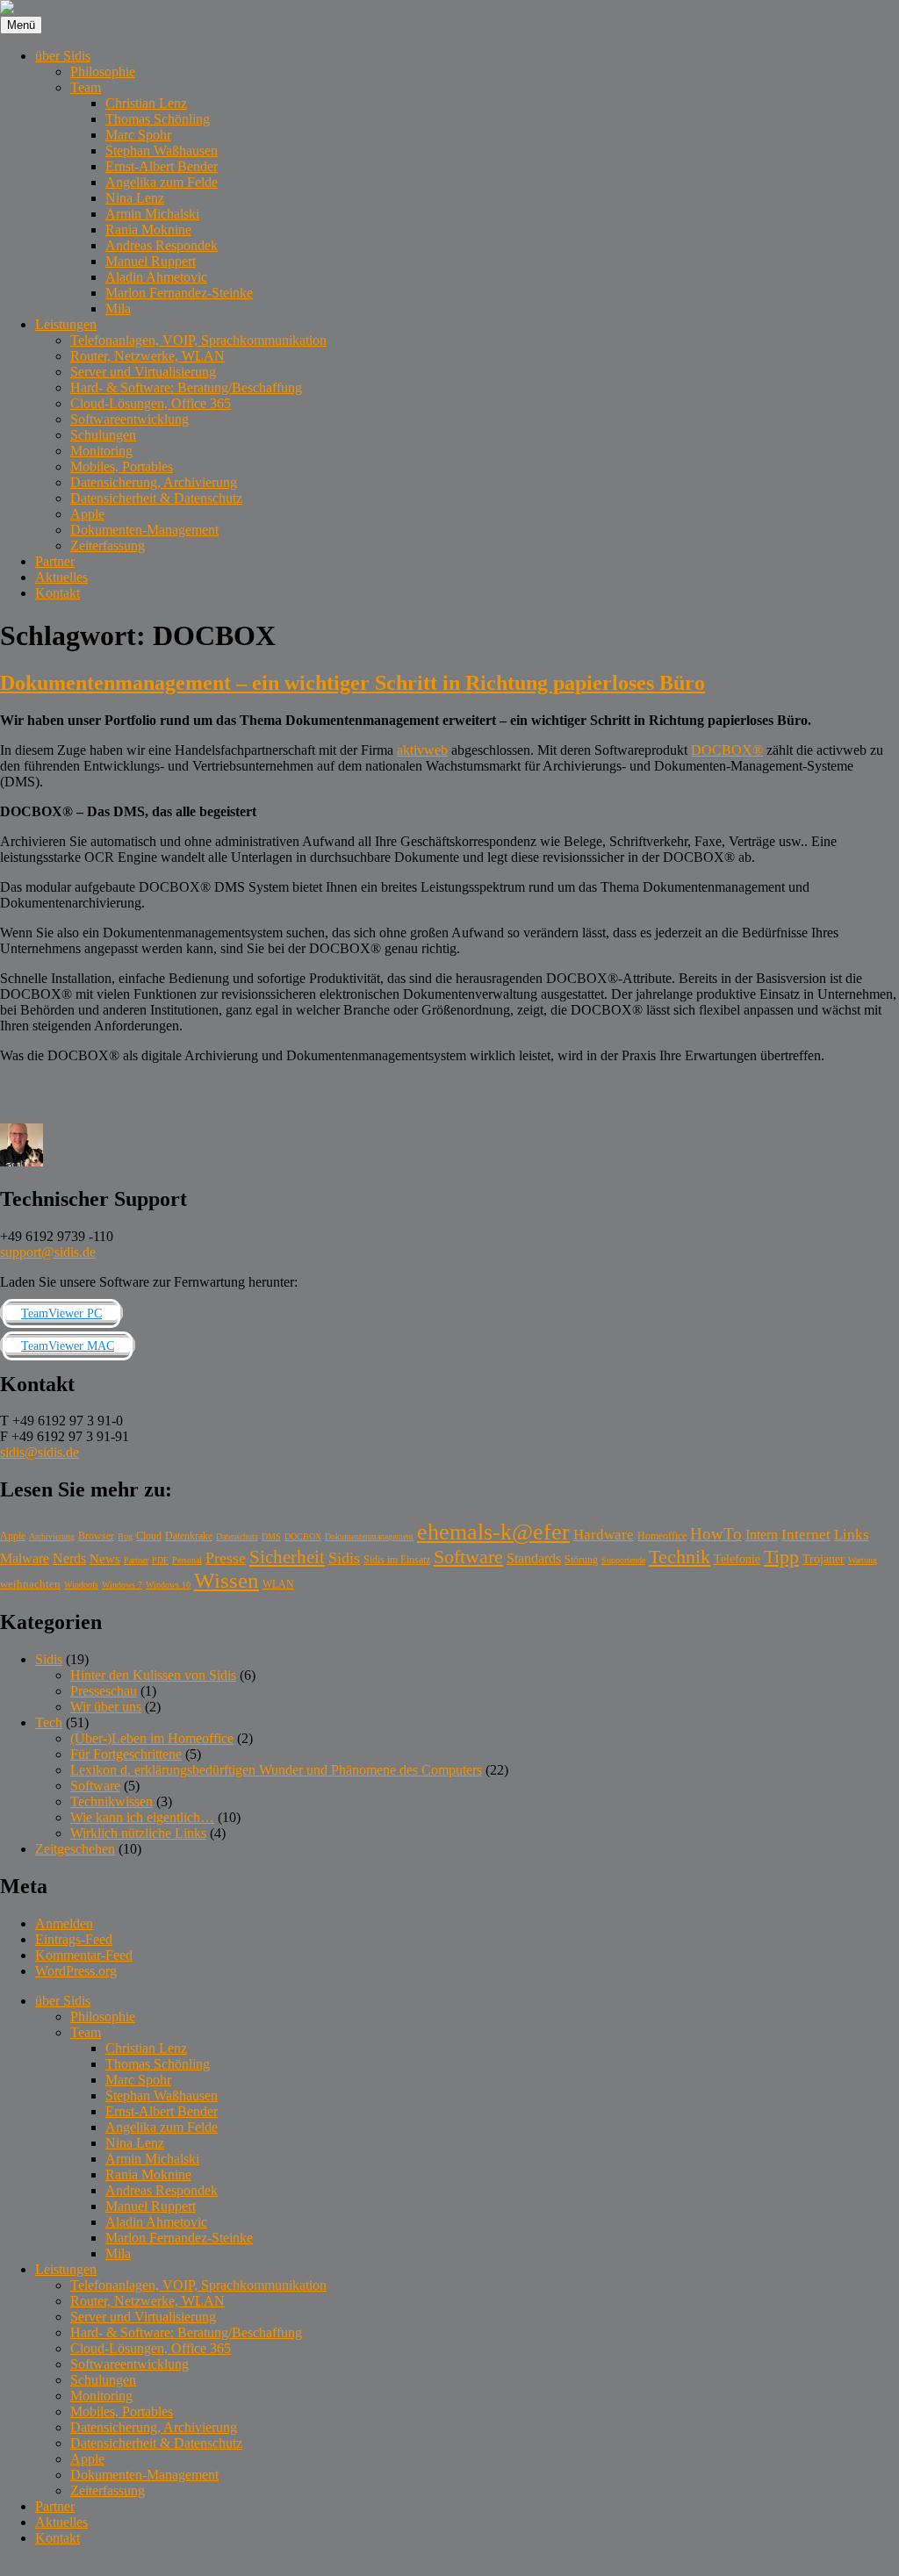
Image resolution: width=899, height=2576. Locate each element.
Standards (534, 1558)
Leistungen (66, 324)
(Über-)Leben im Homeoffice (152, 1738)
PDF (160, 1560)
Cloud (149, 1536)
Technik (680, 1557)
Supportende (623, 1560)
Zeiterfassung (108, 545)
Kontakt (58, 593)
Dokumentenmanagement (687, 1162)
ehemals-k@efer (493, 1532)
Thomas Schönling (158, 119)
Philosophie (103, 72)
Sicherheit (287, 1557)
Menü (21, 25)
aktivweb (422, 750)
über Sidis (63, 56)
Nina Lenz (135, 198)
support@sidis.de (48, 1252)
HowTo (716, 1534)
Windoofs (81, 1585)
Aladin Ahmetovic (156, 277)
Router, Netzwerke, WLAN (147, 356)
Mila (118, 309)
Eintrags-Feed (74, 1939)
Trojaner (823, 1559)
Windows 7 (122, 1585)
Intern (762, 1535)
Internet (806, 1535)
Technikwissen (111, 1801)
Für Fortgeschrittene (126, 1754)
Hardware (604, 1535)
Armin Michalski (152, 214)
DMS (525, 1162)
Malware (25, 1558)
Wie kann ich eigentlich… (142, 1817)
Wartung (863, 1560)
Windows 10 (168, 1585)
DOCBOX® (727, 750)
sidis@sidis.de (40, 1452)
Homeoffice (662, 1536)
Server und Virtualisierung (143, 372)
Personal (187, 1560)
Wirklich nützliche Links (138, 1833)
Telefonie (737, 1559)
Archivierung (465, 1162)
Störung (581, 1560)
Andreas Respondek (162, 245)
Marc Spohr (138, 135)
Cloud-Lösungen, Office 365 (151, 403)
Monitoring (101, 451)
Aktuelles (61, 577)
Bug (125, 1536)
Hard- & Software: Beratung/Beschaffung (186, 387)
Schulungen (103, 435)
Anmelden (64, 1923)
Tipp (781, 1557)
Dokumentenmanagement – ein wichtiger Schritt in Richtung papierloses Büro (352, 683)
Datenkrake (189, 1536)
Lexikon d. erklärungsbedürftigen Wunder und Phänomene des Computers (276, 1770)
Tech (415, 1162)
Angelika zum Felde (162, 182)
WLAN (278, 1585)
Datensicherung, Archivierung (154, 482)
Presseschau (104, 1691)
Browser (96, 1536)
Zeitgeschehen (75, 1849)
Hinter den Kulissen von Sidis (153, 1675)
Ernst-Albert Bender (162, 166)
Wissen (227, 1580)
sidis (12, 2568)
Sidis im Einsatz (397, 1560)
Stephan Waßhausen (162, 151)
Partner (55, 561)
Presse (226, 1558)
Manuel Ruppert (151, 261)
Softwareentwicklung (129, 419)
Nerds (69, 1558)
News (105, 1558)
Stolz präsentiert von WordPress (379, 2568)
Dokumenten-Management (144, 530)
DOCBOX (578, 1162)
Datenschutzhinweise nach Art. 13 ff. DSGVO (158, 2568)
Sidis (344, 1558)
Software (369, 1162)
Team (86, 87)
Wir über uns (106, 1707)
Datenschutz (237, 1536)
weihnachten (30, 1584)
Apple (87, 514)
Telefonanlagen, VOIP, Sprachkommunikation (198, 340)
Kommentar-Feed (84, 1955)
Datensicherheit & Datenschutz (156, 498)
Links (852, 1535)
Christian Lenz (146, 103)
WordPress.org (76, 1971)
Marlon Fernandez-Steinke (179, 293)
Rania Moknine (148, 230)
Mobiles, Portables (122, 466)
